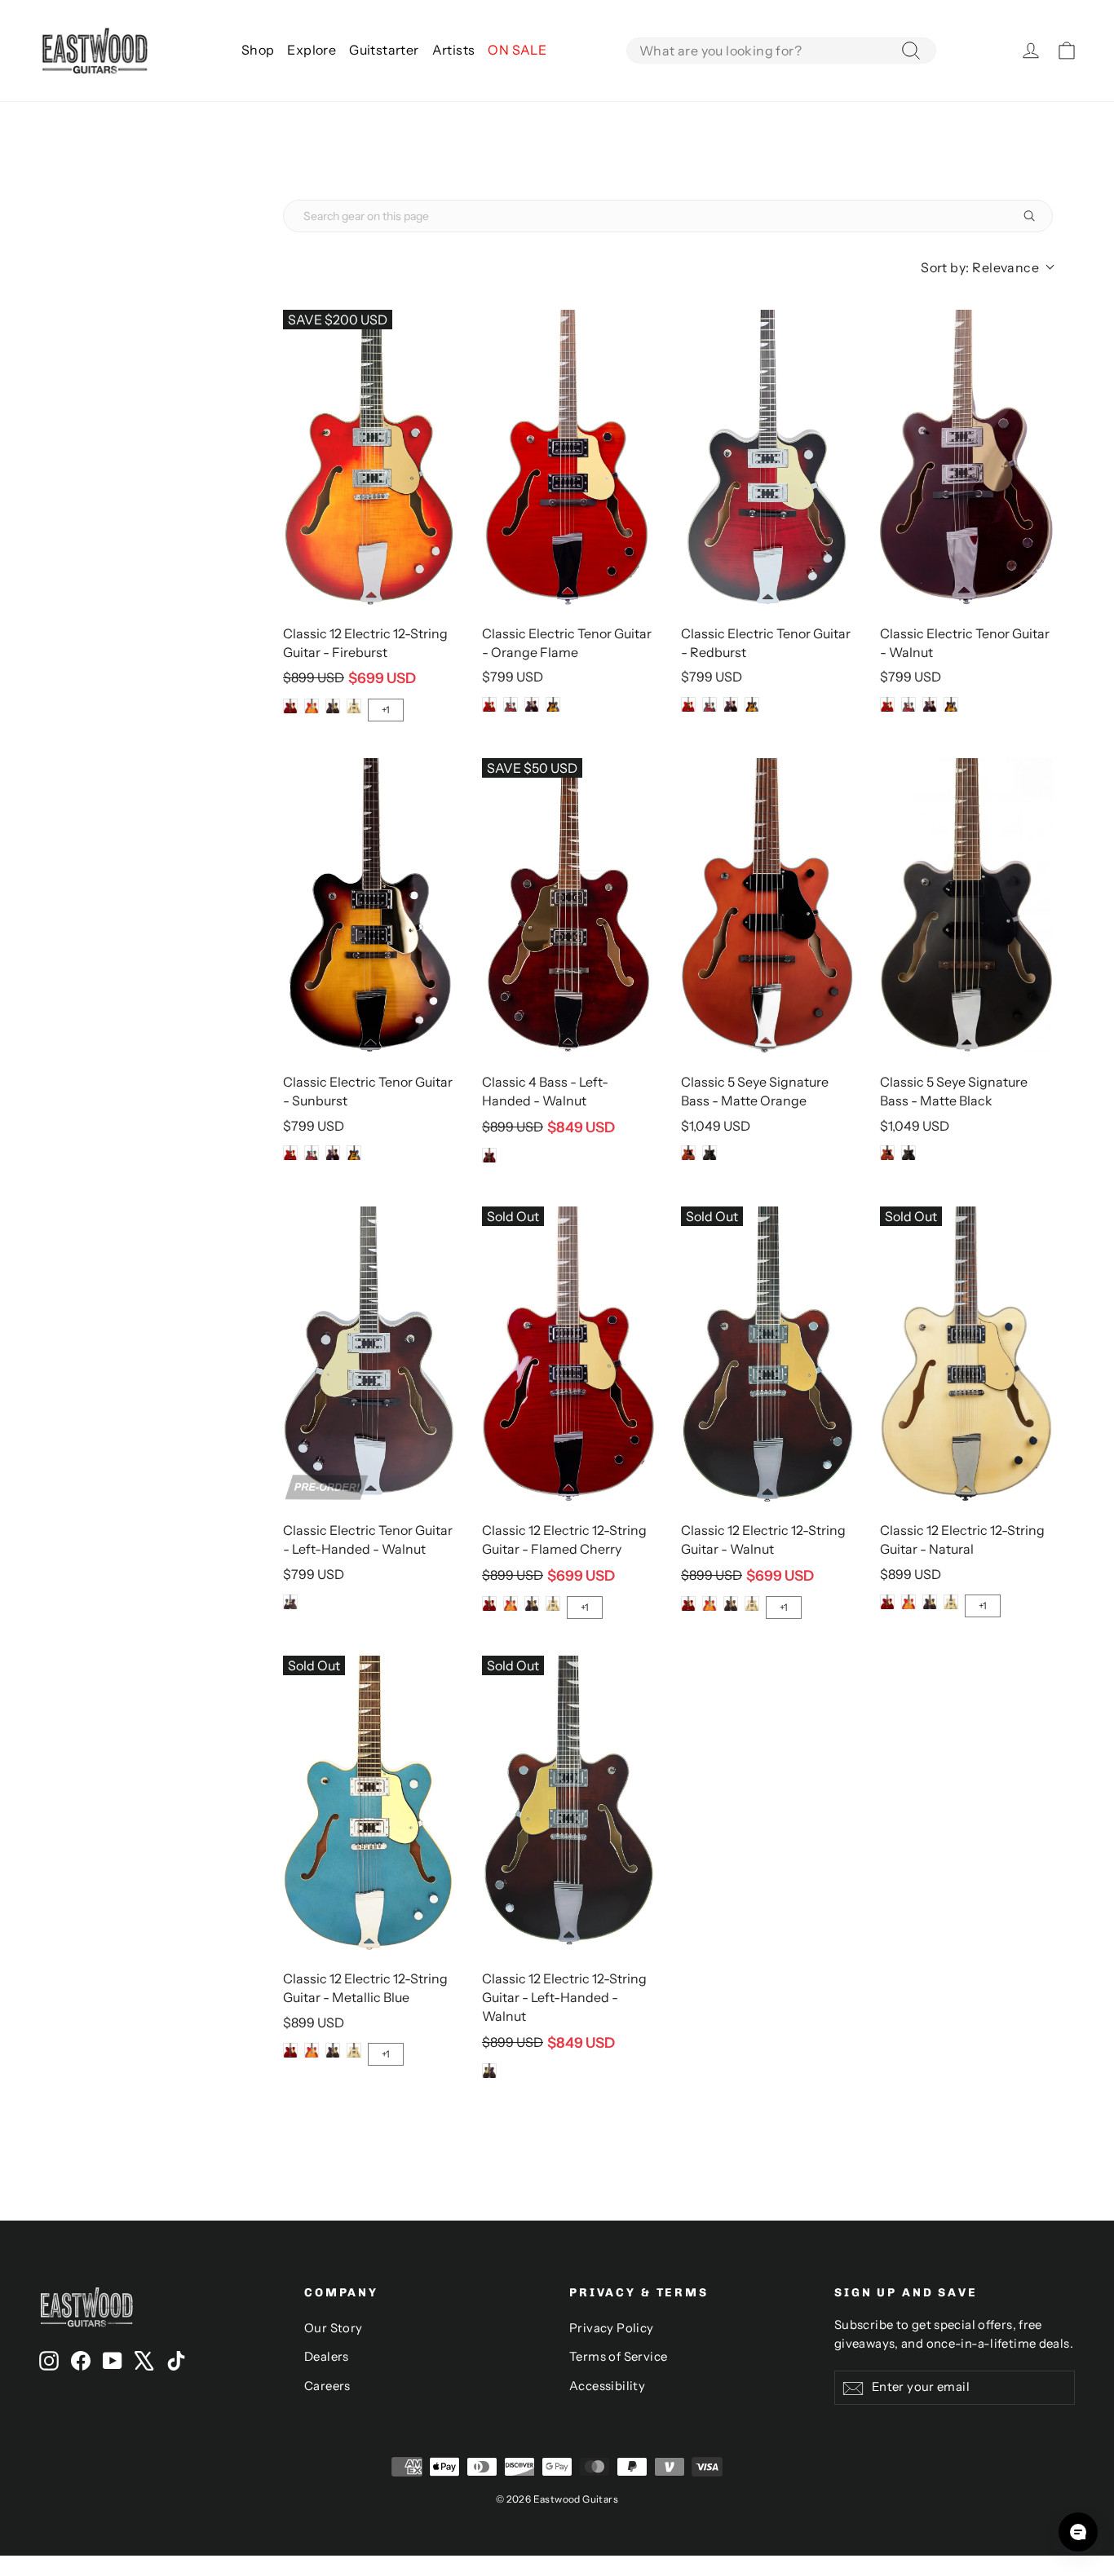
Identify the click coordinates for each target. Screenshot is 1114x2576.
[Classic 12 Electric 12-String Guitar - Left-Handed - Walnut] (568, 1803)
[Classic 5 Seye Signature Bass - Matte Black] (966, 906)
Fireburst (312, 706)
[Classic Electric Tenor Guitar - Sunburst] (369, 906)
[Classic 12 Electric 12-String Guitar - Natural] (966, 1354)
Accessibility (607, 2386)
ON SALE (517, 50)
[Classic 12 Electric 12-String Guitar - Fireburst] (369, 457)
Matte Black (710, 1153)
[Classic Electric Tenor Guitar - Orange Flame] (568, 457)
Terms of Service (618, 2357)
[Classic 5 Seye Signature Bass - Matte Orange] (767, 906)
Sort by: (980, 267)
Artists (454, 50)
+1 (386, 710)
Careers (327, 2386)
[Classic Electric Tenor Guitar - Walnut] (966, 457)
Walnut (333, 706)
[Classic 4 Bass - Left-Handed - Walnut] (568, 906)
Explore (312, 50)
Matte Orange (688, 1153)
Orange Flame (489, 704)
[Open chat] (1078, 2532)
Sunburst (553, 704)
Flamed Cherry (290, 706)
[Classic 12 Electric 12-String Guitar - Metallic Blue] (369, 1803)
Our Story (334, 2328)
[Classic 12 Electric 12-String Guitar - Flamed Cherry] (568, 1354)
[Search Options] (1036, 216)
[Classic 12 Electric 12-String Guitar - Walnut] (767, 1354)
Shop (258, 50)
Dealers (327, 2357)
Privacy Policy (612, 2328)
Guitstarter (384, 50)
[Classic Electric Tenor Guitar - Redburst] (767, 457)
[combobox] (781, 51)
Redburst (511, 704)
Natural (354, 706)
